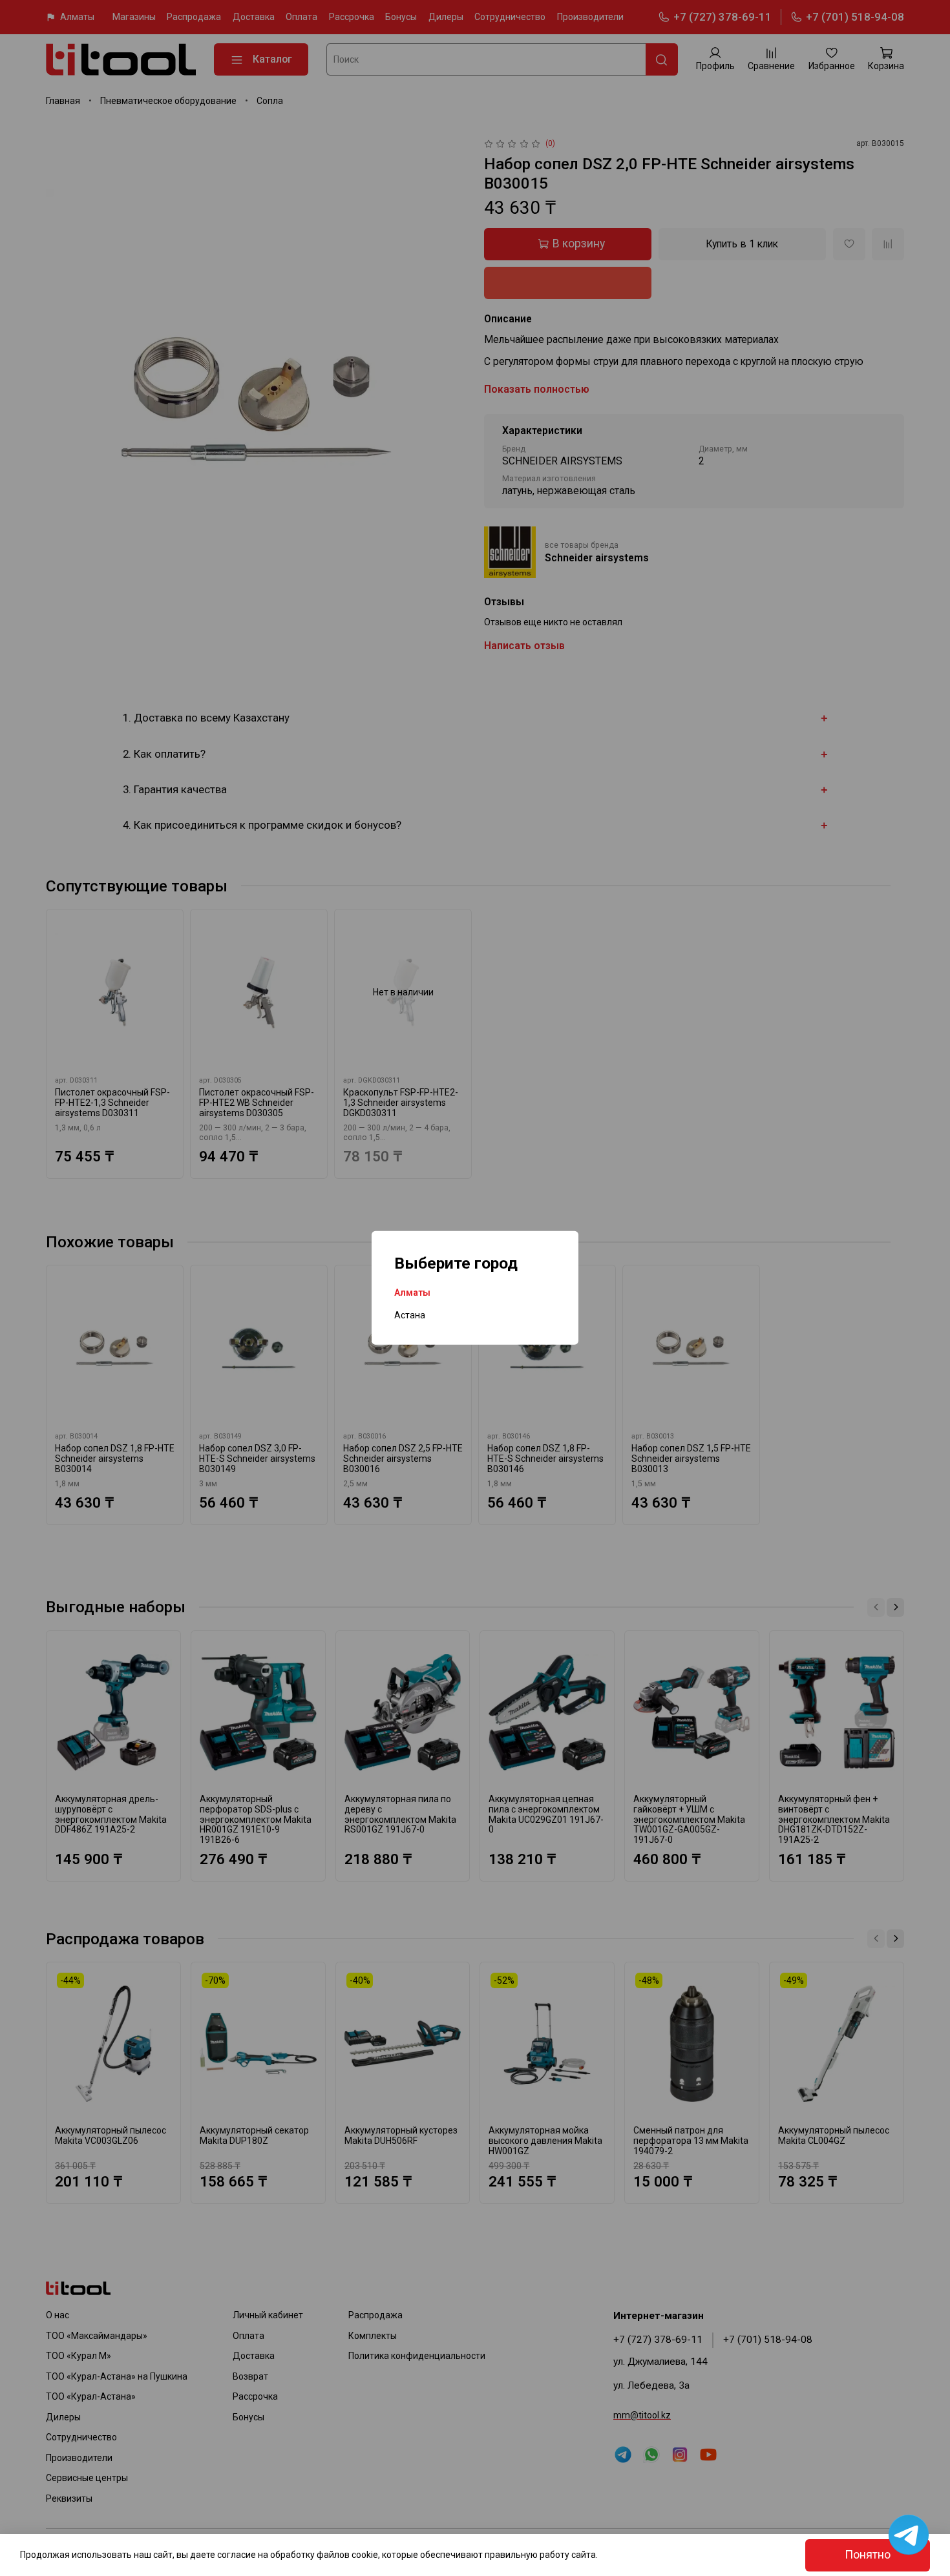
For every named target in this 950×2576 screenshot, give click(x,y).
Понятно (868, 2555)
